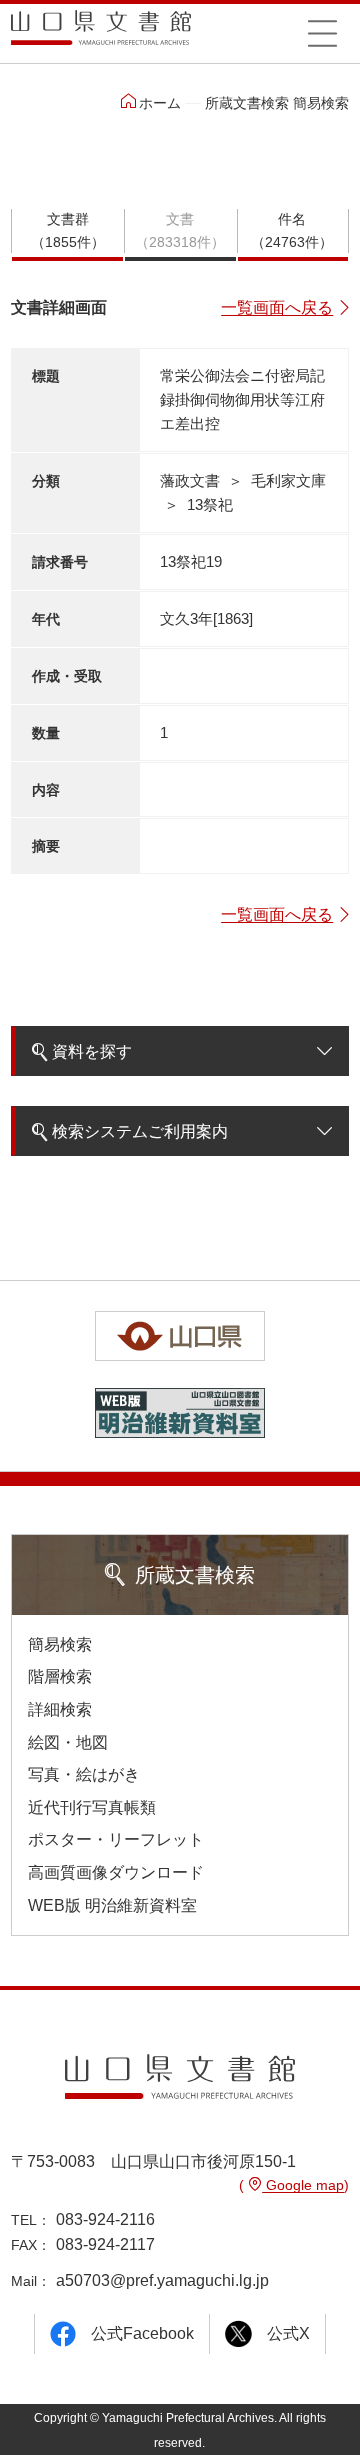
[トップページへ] (101, 34)
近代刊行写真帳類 (92, 1807)
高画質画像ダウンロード (116, 1872)
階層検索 (60, 1676)
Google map (303, 2185)
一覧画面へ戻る (277, 307)
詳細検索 (60, 1709)
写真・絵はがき (84, 1774)
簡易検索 (60, 1644)
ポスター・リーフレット (116, 1839)
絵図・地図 (68, 1742)
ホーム (160, 103)
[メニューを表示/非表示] (322, 33)
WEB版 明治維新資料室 (112, 1905)
